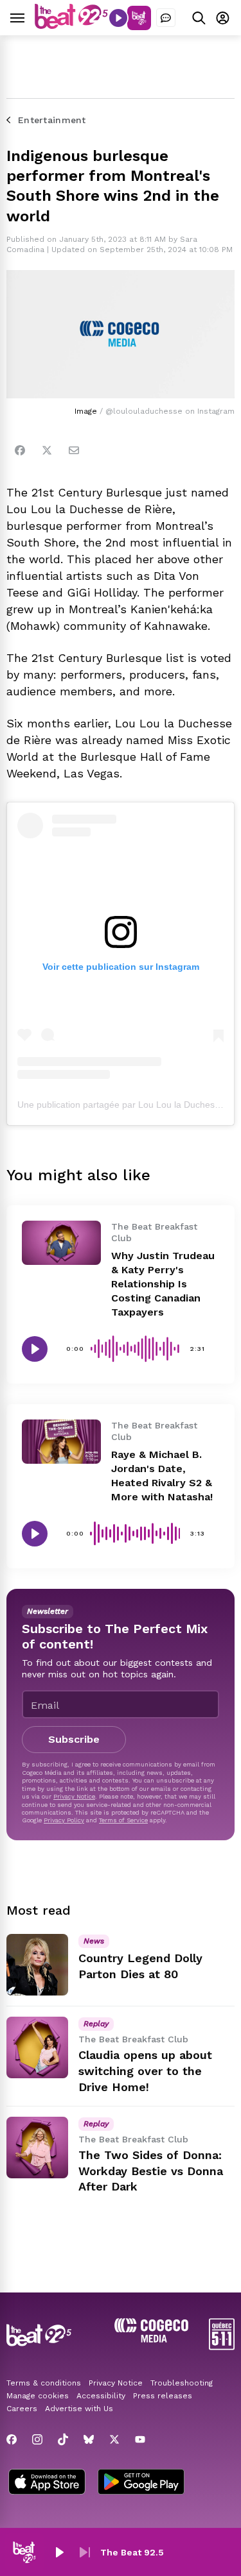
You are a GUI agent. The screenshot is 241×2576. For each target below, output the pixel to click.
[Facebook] (20, 450)
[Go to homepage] (71, 25)
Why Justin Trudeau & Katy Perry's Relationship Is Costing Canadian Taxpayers (163, 1284)
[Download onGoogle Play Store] (141, 2483)
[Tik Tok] (63, 2439)
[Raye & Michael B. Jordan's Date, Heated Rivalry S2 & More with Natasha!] (61, 1442)
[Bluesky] (89, 2439)
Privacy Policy (64, 1820)
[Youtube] (140, 2439)
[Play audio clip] (35, 1349)
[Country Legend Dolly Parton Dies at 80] (37, 1965)
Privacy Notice (74, 1796)
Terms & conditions (44, 2383)
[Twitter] (47, 450)
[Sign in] (223, 18)
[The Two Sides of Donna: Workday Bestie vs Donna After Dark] (37, 2148)
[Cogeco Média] (151, 2339)
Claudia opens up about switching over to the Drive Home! (145, 2071)
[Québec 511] (222, 2347)
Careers (22, 2409)
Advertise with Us (79, 2409)
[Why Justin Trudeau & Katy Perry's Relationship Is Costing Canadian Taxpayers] (61, 1243)
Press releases (163, 2396)
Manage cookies (38, 2396)
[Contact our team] (166, 18)
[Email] (74, 450)
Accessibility (101, 2396)
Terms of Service (123, 1820)
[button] (59, 2552)
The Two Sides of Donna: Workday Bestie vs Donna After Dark (151, 2171)
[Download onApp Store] (47, 2483)
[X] (114, 2439)
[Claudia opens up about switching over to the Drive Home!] (37, 2047)
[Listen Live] (118, 18)
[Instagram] (37, 2439)
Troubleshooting (182, 2383)
